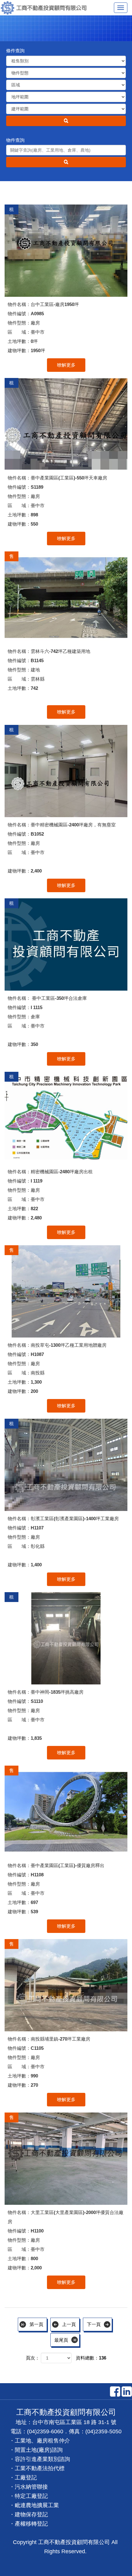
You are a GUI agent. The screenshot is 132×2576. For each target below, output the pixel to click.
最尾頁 (61, 2340)
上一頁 (69, 2324)
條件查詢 (15, 51)
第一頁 (36, 2324)
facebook (115, 2391)
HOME (46, 8)
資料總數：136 (91, 2358)
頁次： (33, 2358)
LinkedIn (127, 2391)
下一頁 (94, 2324)
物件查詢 (15, 140)
